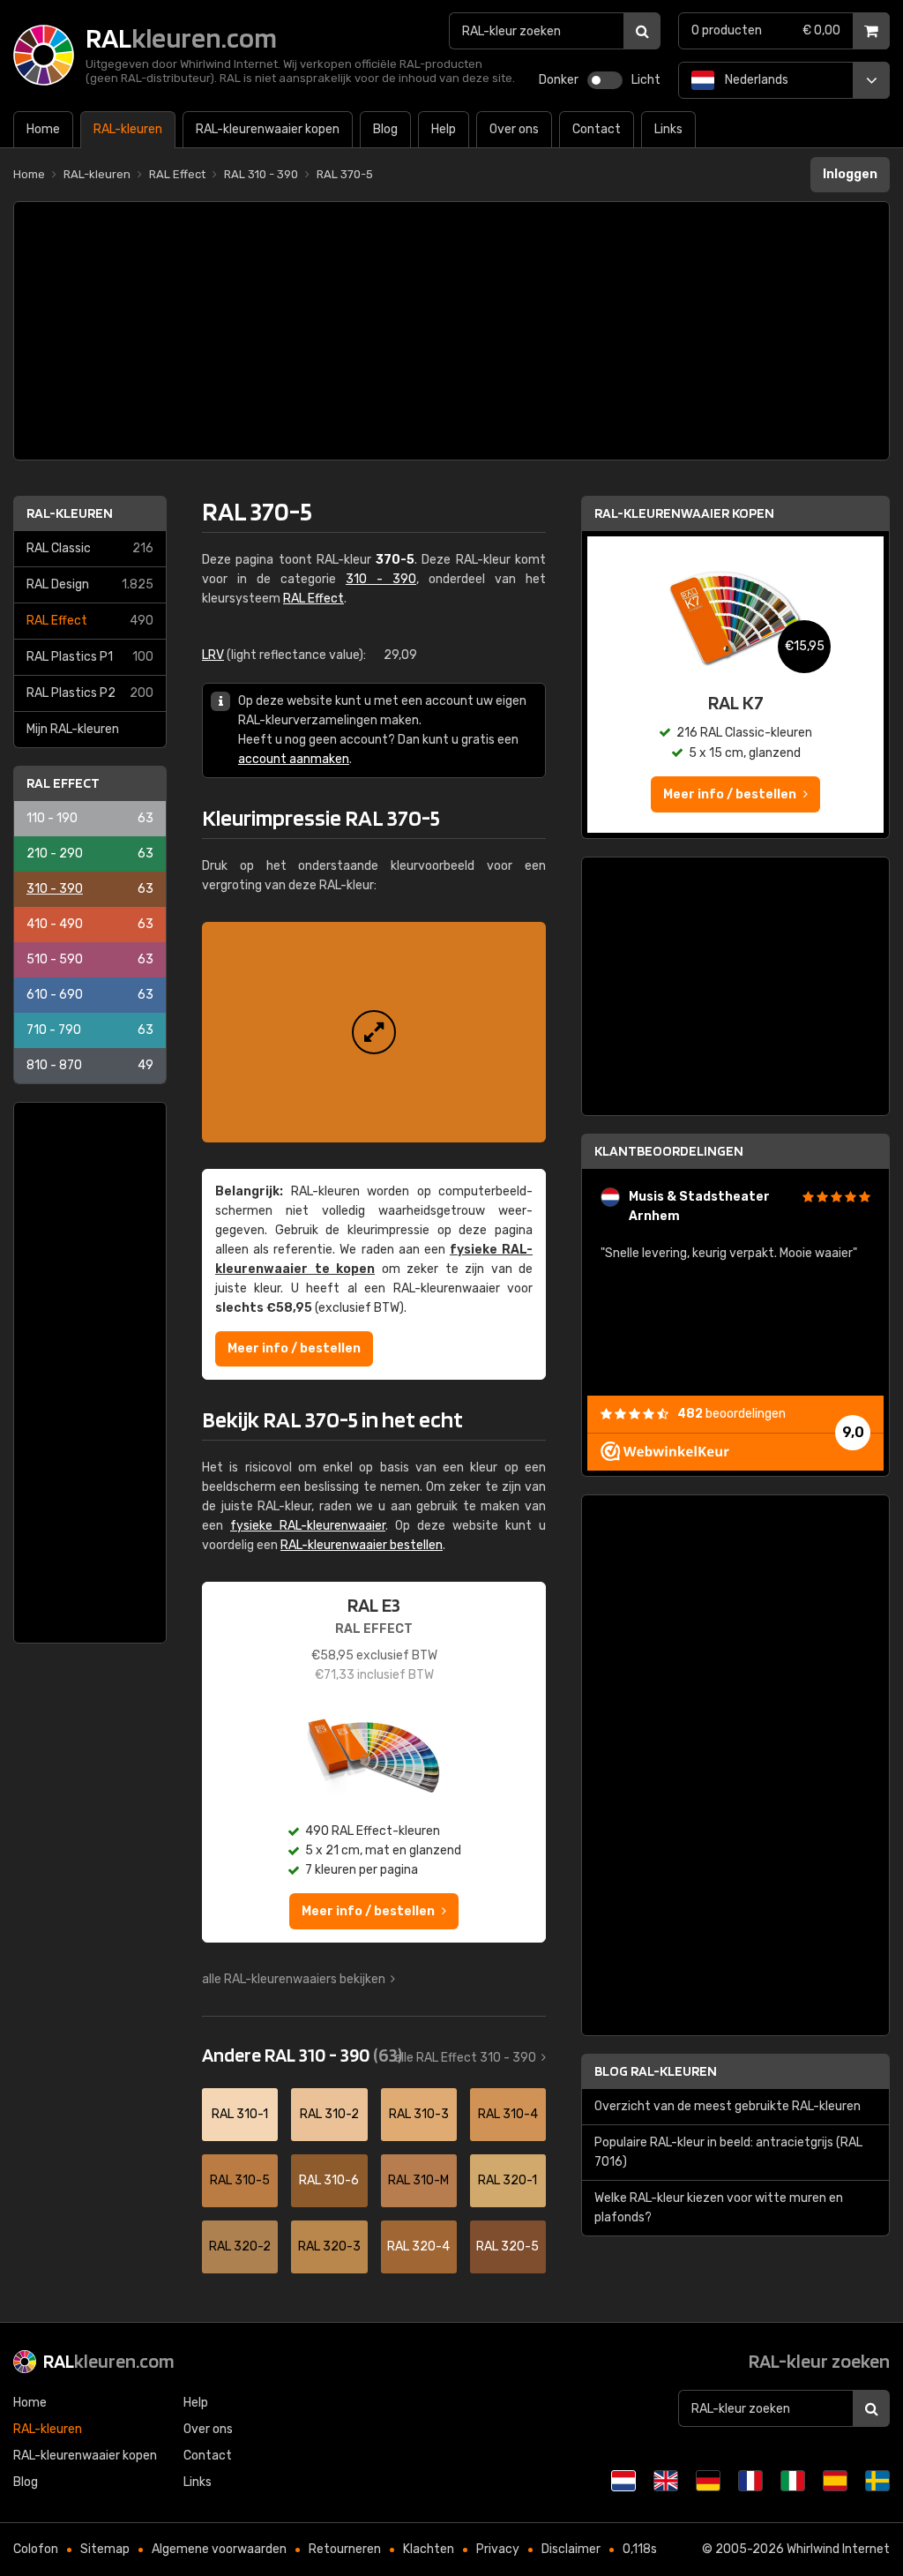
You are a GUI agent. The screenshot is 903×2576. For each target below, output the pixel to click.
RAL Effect (90, 621)
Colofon (36, 2549)
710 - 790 (90, 1030)
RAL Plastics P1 (90, 657)
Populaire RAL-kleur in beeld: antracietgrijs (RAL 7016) (728, 2152)
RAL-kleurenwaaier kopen (684, 513)
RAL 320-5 (507, 2247)
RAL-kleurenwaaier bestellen (362, 1545)
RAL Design (90, 584)
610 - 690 (90, 995)
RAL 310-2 (329, 2114)
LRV (213, 655)
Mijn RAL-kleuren (73, 729)
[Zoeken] (642, 31)
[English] (666, 2481)
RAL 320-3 (329, 2247)
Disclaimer (571, 2549)
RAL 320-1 (507, 2180)
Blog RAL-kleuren (656, 2071)
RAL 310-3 (419, 2114)
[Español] (835, 2481)
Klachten (429, 2549)
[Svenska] (877, 2481)
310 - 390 (90, 889)
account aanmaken (294, 759)
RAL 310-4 (508, 2114)
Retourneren (345, 2549)
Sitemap (105, 2549)
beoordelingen (731, 1414)
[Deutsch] (708, 2481)
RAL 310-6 (329, 2180)
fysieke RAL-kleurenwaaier (308, 1526)
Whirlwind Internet (838, 2549)
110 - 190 (90, 818)
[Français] (750, 2481)
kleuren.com (109, 2361)
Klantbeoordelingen (669, 1151)
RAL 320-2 (240, 2247)
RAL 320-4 (418, 2247)
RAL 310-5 (240, 2180)
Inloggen (850, 174)
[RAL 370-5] (374, 1032)
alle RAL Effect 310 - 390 (465, 2058)
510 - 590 (90, 959)
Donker (559, 80)
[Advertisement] (451, 331)
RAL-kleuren (70, 513)
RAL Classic (90, 548)
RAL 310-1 (240, 2114)
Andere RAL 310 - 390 (302, 2055)
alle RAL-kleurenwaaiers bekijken (294, 1979)
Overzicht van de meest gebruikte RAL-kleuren (728, 2106)
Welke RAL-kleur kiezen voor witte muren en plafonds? (719, 2208)
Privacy (498, 2549)
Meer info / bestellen (294, 1348)
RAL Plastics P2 (90, 693)
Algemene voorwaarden (219, 2549)
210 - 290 (90, 854)
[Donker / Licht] (605, 80)
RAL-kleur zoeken (819, 2361)
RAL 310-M (418, 2180)
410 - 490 (90, 924)
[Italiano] (793, 2481)
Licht (646, 80)
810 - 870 (90, 1065)
